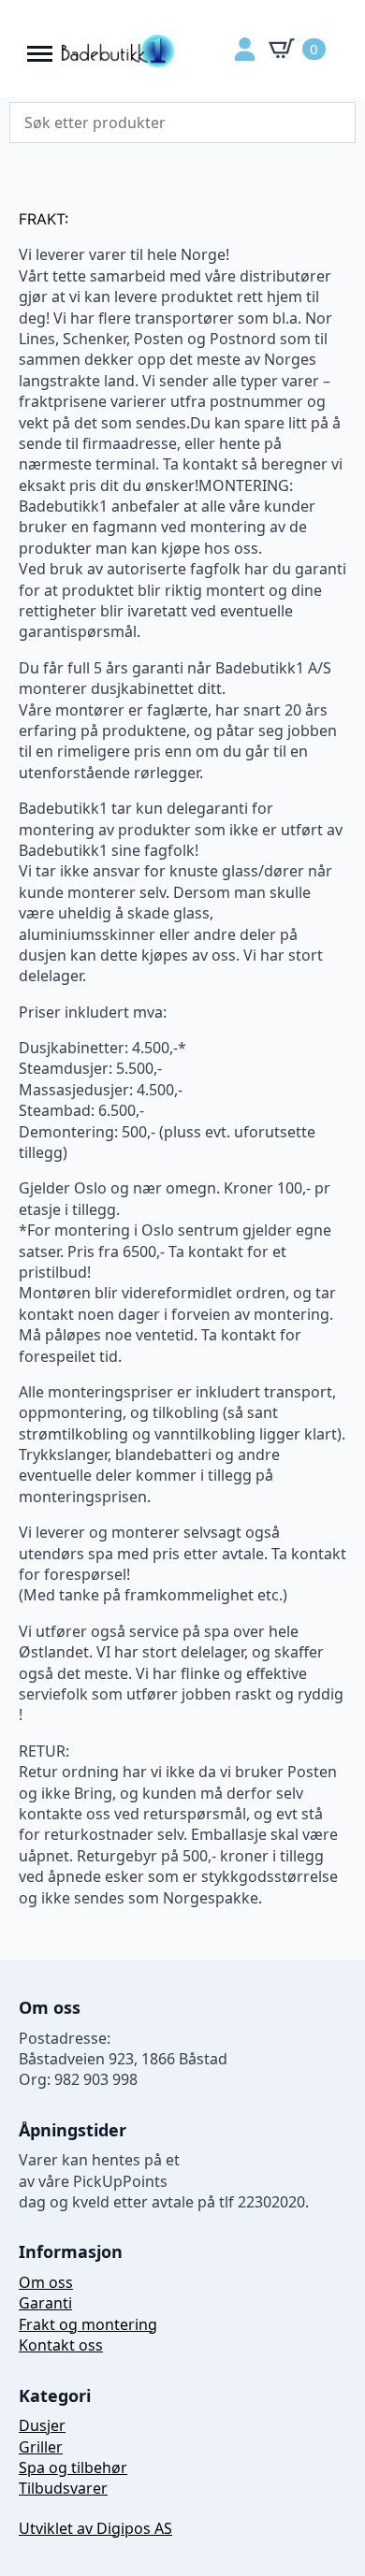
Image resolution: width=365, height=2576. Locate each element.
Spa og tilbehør (73, 2467)
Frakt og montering (88, 2324)
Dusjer (42, 2425)
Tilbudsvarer (63, 2488)
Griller (41, 2447)
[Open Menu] (40, 49)
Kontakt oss (61, 2345)
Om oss (46, 2282)
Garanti (45, 2303)
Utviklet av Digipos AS (95, 2528)
